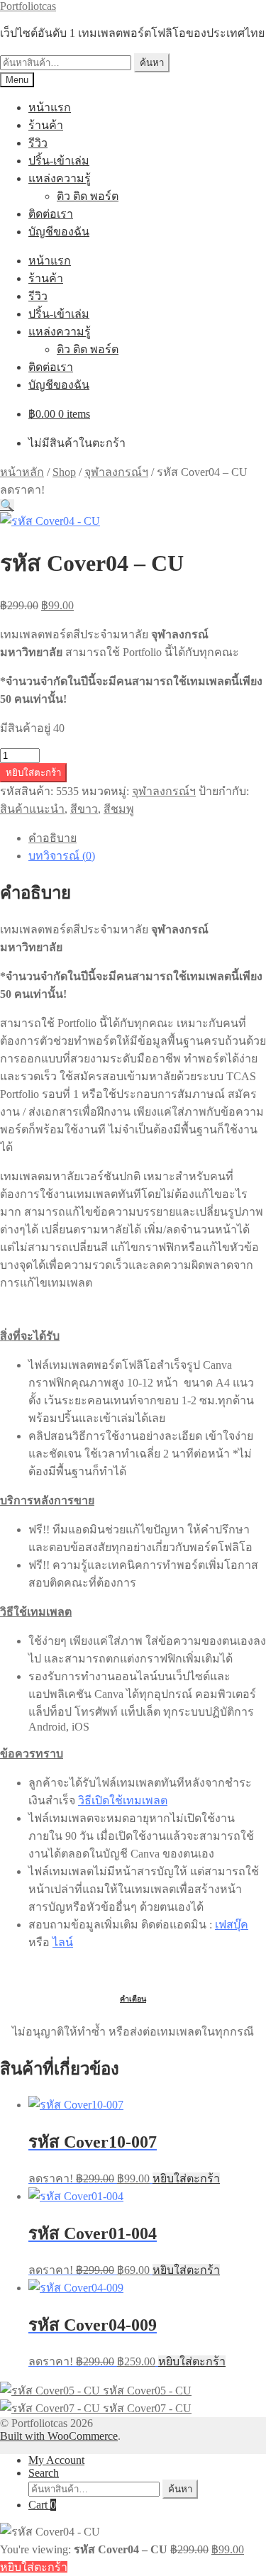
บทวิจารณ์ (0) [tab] (62, 856)
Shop (64, 472)
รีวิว (38, 143)
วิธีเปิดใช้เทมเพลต (123, 1800)
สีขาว (84, 809)
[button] (7, 505)
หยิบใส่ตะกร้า (33, 773)
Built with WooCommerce (59, 2436)
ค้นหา (152, 63)
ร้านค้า (46, 125)
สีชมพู (119, 809)
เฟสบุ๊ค (232, 1925)
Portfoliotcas (28, 6)
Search (44, 2473)
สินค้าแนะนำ (32, 809)
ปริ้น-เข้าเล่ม (59, 161)
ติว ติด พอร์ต (88, 196)
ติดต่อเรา (51, 214)
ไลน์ (63, 1942)
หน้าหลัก (22, 472)
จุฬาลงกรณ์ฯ (116, 472)
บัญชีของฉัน (59, 232)
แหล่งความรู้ (60, 178)
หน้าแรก (50, 107)
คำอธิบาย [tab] (52, 838)
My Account (56, 2460)
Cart (42, 2505)
